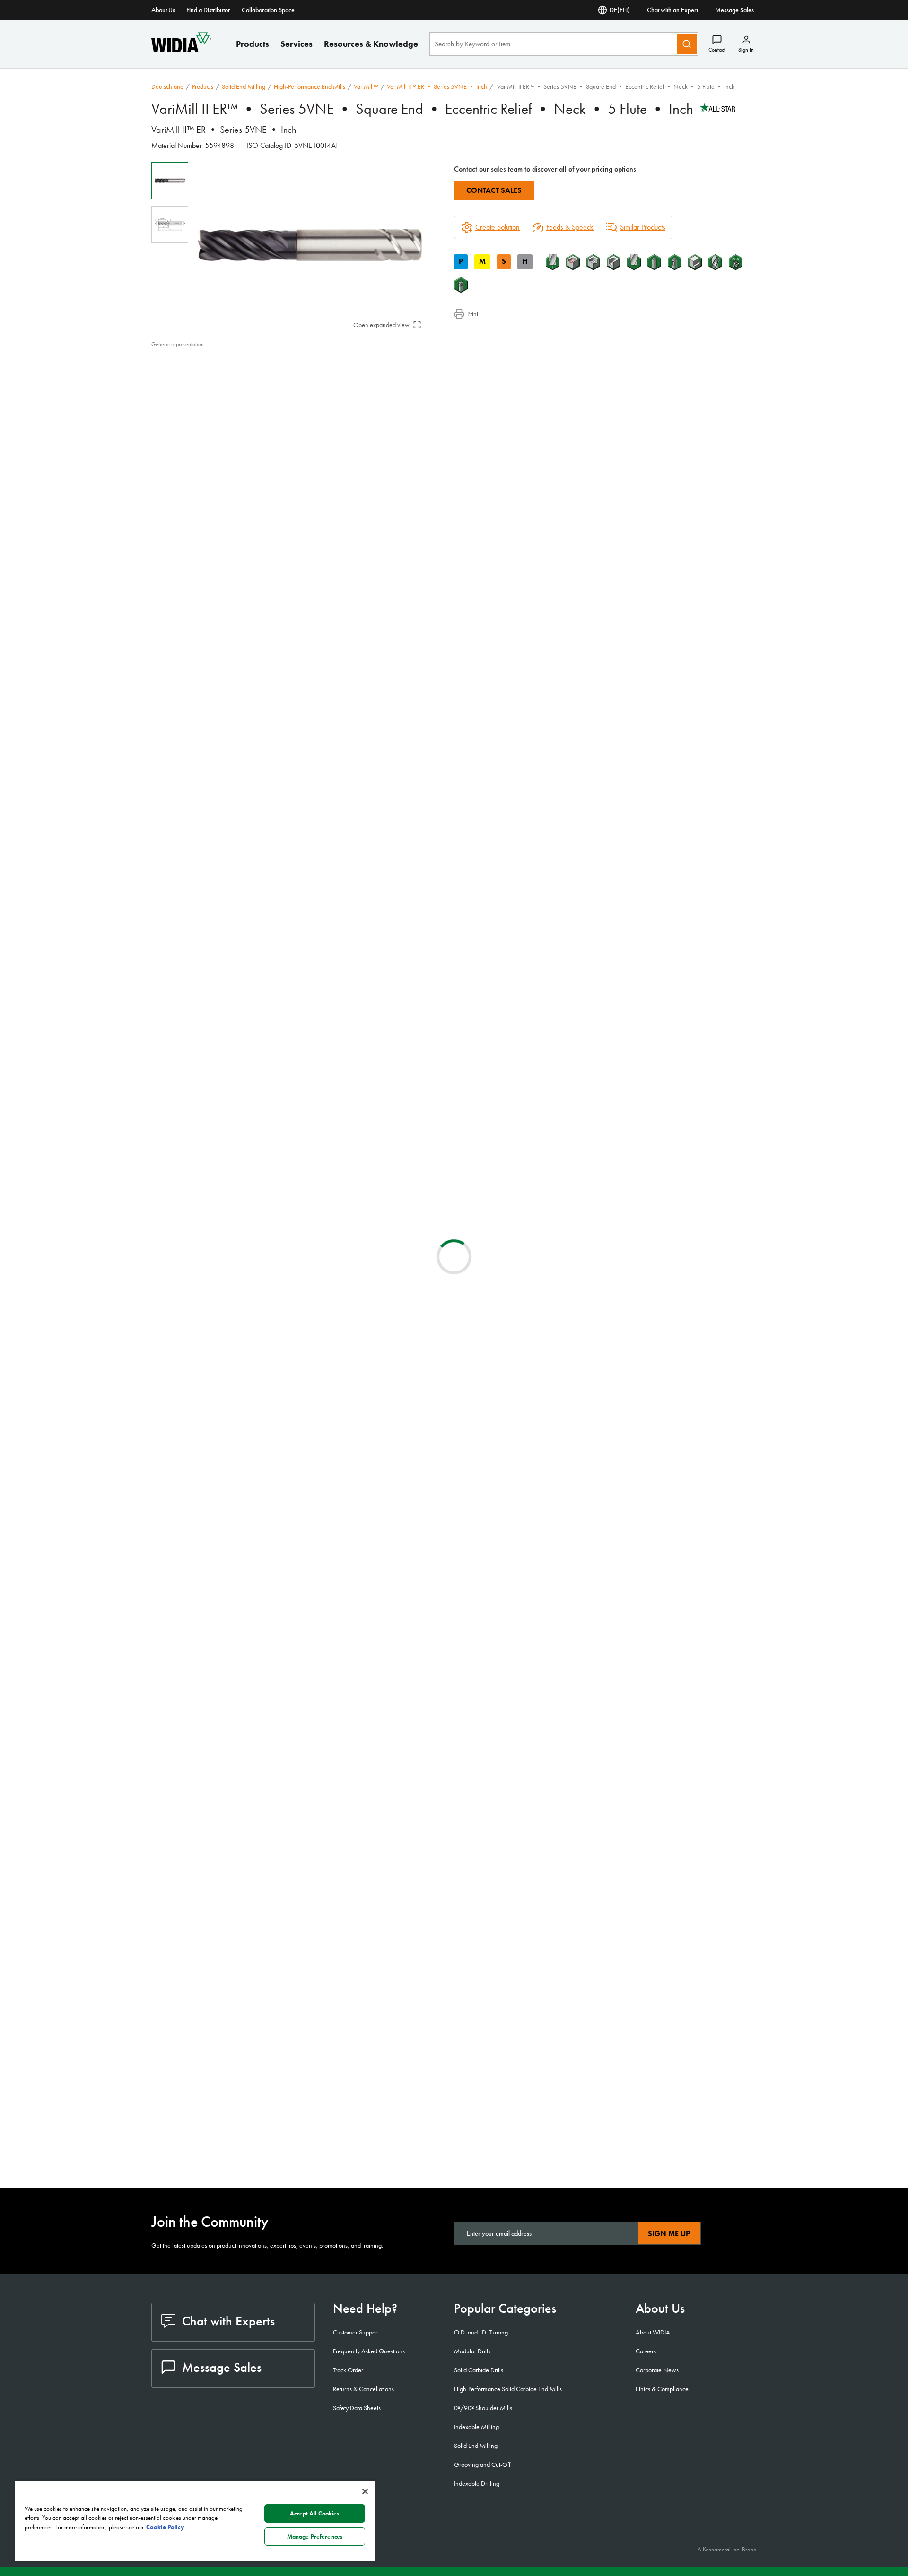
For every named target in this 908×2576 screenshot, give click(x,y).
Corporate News (657, 2370)
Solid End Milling (244, 86)
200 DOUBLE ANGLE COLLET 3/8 (280, 1629)
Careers (646, 2351)
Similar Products (643, 227)
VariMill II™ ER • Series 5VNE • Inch (437, 86)
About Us (163, 10)
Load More (454, 2145)
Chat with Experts (228, 2321)
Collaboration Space (268, 10)
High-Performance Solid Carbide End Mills (508, 2389)
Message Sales (734, 10)
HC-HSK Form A (251, 1972)
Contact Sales (494, 190)
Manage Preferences (315, 2537)
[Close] (365, 2491)
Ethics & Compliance (662, 2389)
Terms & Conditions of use (643, 1400)
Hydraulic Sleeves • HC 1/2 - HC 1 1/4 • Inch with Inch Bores (283, 1801)
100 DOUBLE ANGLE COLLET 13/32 (285, 1743)
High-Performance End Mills (310, 86)
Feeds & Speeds (570, 227)
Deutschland (167, 86)
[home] (181, 50)
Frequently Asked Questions (369, 2351)
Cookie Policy (165, 2527)
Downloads (186, 387)
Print (473, 314)
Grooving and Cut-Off (482, 2464)
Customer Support (356, 2332)
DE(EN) (620, 10)
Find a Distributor (208, 10)
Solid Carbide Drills (479, 2370)
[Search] (687, 44)
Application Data (194, 376)
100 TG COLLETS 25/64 (266, 1572)
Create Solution (328, 1036)
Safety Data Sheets (357, 2408)
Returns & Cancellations (363, 2389)
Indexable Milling (476, 2427)
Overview (184, 365)
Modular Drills (472, 2351)
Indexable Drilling (477, 2483)
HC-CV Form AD (252, 2029)
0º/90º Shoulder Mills (483, 2408)
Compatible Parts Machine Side (215, 399)
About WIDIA (653, 2332)
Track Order (348, 2370)
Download (721, 1400)
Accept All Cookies (314, 2513)
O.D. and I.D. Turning (481, 2332)
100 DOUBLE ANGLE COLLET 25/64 (285, 1686)
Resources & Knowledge (371, 44)
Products (253, 44)
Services (297, 44)
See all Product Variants (711, 631)
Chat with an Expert (672, 10)
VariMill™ (366, 86)
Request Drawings (176, 1476)
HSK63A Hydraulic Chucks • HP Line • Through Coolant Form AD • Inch (285, 1915)
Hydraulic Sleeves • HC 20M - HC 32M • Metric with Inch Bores (281, 1858)
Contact (717, 50)
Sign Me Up (669, 2234)
